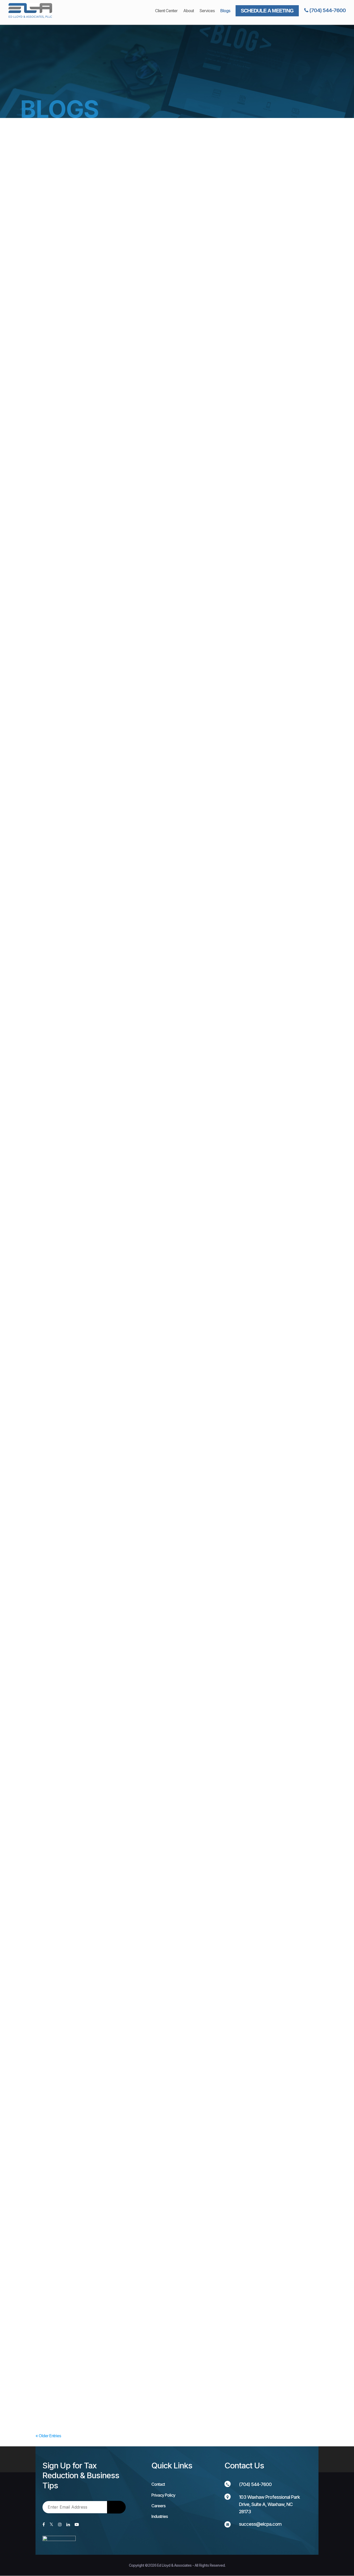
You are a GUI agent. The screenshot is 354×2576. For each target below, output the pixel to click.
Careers (158, 2506)
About (189, 11)
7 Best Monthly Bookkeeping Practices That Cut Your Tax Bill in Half (112, 1351)
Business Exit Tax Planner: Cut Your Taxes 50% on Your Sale (104, 1860)
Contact (158, 2484)
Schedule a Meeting (267, 11)
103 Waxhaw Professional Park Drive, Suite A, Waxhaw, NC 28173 (269, 2504)
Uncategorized (100, 345)
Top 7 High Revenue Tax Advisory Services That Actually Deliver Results (117, 2114)
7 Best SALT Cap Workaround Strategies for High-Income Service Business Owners (129, 1097)
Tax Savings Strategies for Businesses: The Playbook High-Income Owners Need (126, 843)
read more (55, 373)
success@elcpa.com (260, 2524)
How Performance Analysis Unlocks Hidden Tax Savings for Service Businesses (125, 589)
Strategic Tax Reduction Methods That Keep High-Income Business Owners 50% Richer (133, 1606)
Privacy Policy (163, 2495)
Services (207, 11)
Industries (160, 2516)
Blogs (225, 11)
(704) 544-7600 (327, 10)
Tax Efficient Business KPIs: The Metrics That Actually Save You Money (116, 335)
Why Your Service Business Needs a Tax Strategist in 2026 (103, 2368)
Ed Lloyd (53, 345)
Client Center (166, 11)
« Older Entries (48, 2436)
